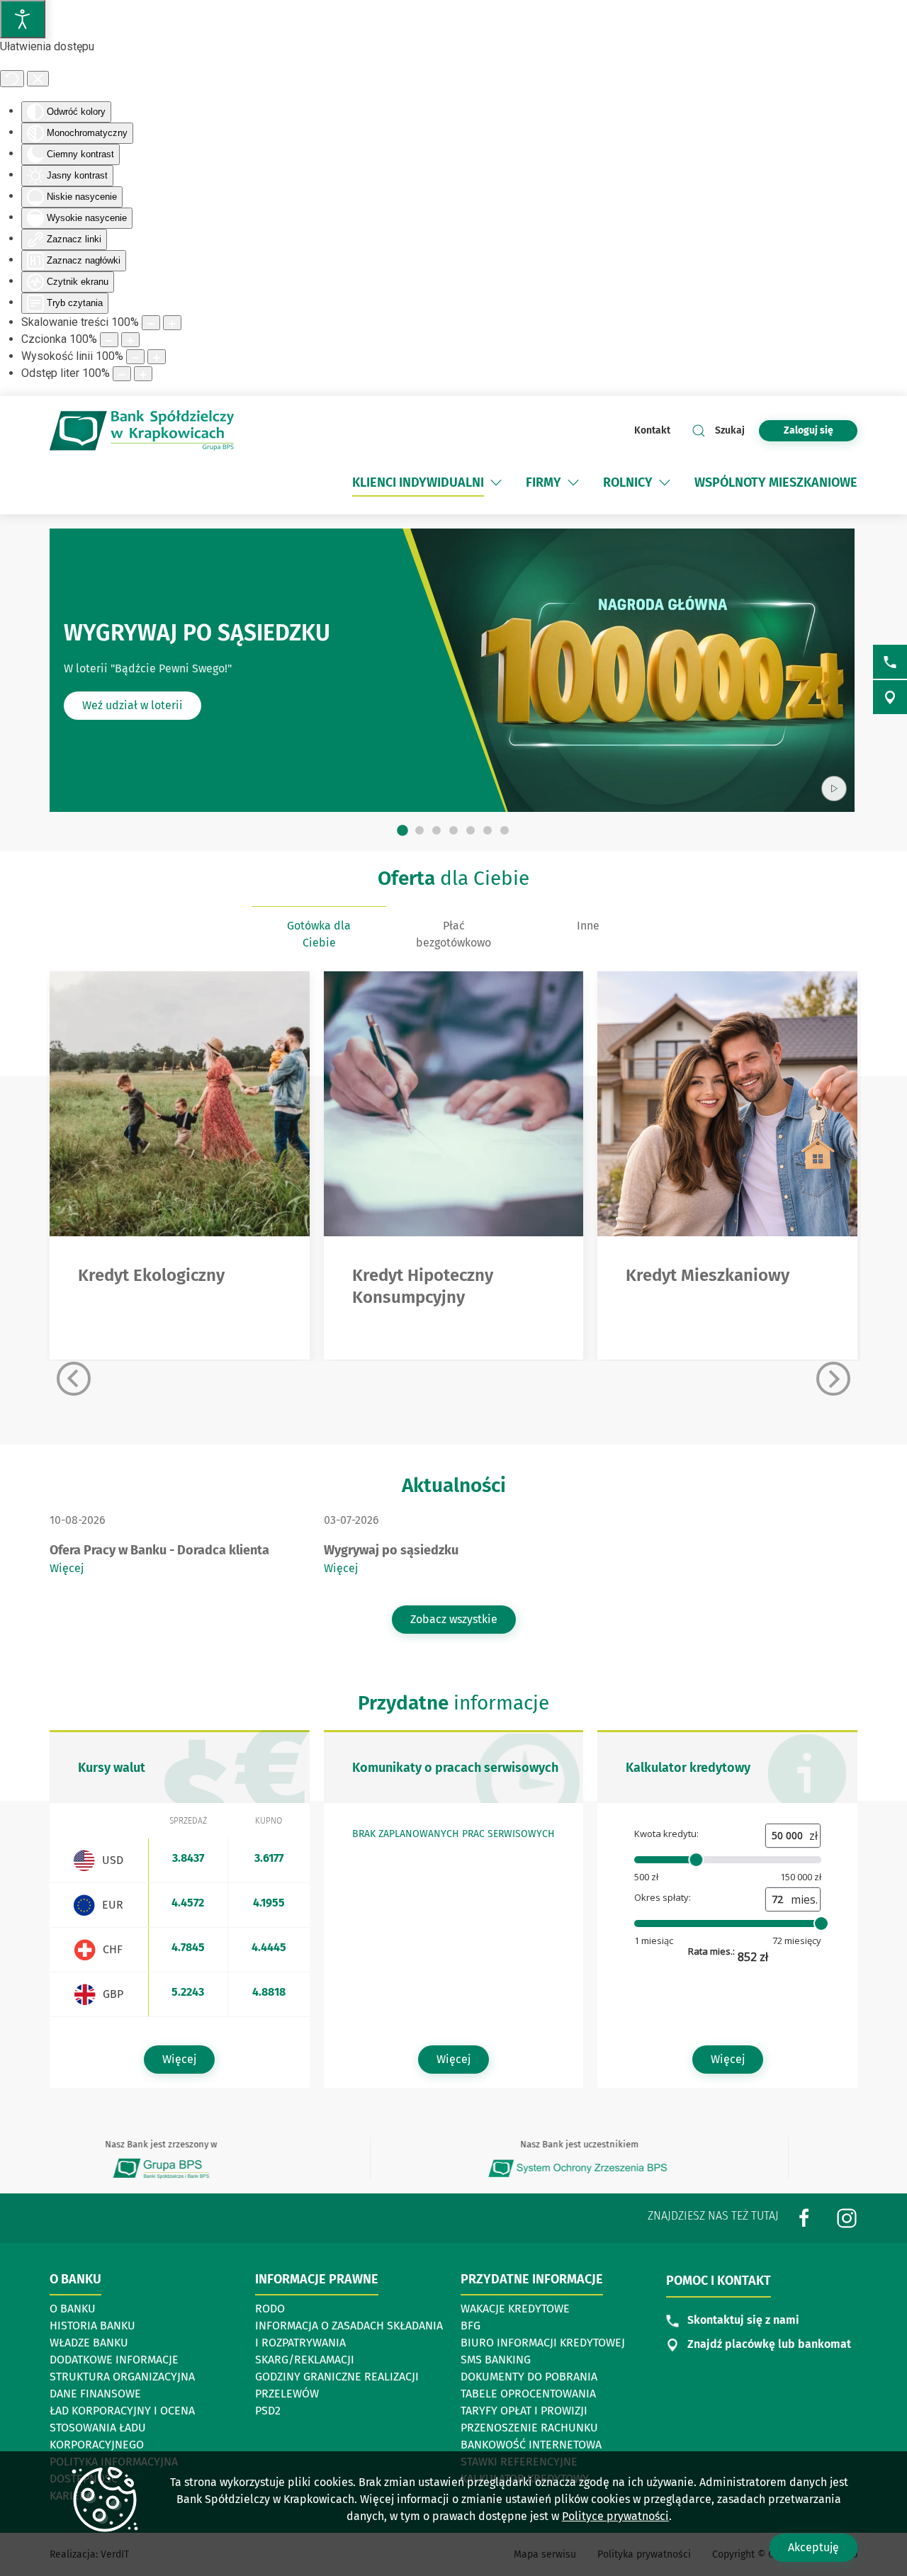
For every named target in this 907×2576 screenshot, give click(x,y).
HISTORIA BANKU (92, 2326)
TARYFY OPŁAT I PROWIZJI (524, 2411)
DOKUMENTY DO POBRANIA (529, 2377)
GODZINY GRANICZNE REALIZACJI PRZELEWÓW (337, 2385)
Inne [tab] (588, 926)
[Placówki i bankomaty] (890, 697)
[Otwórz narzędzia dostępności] (23, 19)
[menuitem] (428, 482)
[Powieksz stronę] (172, 323)
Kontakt (652, 430)
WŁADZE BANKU (89, 2343)
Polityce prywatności (615, 2516)
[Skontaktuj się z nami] (890, 662)
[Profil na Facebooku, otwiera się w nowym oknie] (804, 2218)
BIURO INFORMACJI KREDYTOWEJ (543, 2343)
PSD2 (268, 2411)
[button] (496, 482)
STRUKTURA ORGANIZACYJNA (122, 2377)
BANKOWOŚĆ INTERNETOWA (531, 2445)
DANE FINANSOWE (95, 2394)
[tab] (402, 831)
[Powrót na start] (142, 430)
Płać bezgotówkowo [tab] (453, 934)
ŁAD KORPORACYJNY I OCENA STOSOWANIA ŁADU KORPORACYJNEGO (122, 2428)
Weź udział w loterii (133, 705)
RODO (270, 2309)
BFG (471, 2326)
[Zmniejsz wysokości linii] (135, 357)
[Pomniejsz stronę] (151, 323)
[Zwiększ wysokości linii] (157, 357)
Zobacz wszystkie (454, 1619)
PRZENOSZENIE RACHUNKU (529, 2428)
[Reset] (12, 79)
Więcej (67, 1568)
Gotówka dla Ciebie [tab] (319, 934)
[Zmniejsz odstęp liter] (122, 374)
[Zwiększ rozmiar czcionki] (130, 340)
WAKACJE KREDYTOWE (515, 2309)
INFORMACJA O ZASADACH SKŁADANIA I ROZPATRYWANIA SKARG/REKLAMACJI (349, 2343)
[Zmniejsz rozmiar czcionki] (109, 340)
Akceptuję (813, 2547)
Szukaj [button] (730, 430)
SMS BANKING (496, 2360)
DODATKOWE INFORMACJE (114, 2360)
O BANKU (73, 2309)
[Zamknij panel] (38, 79)
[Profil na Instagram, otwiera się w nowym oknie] (847, 2218)
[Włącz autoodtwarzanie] (834, 789)
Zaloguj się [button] (809, 430)
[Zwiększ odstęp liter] (143, 374)
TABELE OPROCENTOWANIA (528, 2394)
